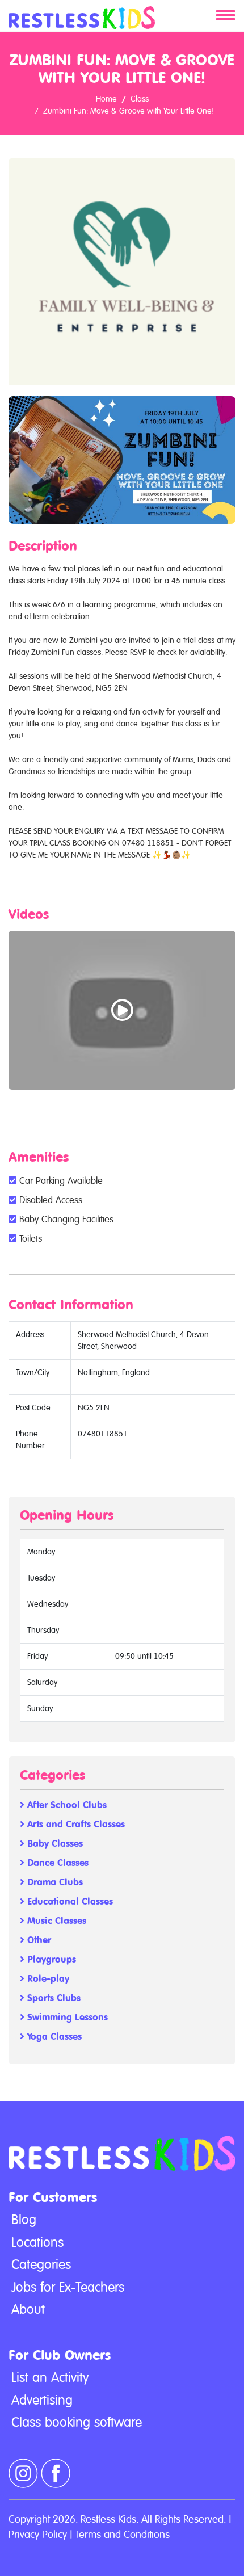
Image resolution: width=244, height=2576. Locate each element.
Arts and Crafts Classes (75, 1824)
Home (106, 99)
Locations (37, 2242)
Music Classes (55, 1921)
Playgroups (50, 1959)
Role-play (47, 1979)
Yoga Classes (53, 2037)
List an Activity (50, 2377)
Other (38, 1940)
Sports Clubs (52, 1998)
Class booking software (77, 2422)
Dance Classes (56, 1863)
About (28, 2309)
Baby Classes (54, 1844)
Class (140, 99)
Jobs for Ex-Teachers (68, 2287)
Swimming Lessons (66, 2017)
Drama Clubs (54, 1882)
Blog (24, 2220)
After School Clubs (66, 1805)
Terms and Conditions (123, 2534)
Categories (41, 2264)
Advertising (42, 2400)
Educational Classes (69, 1901)
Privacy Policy (38, 2534)
